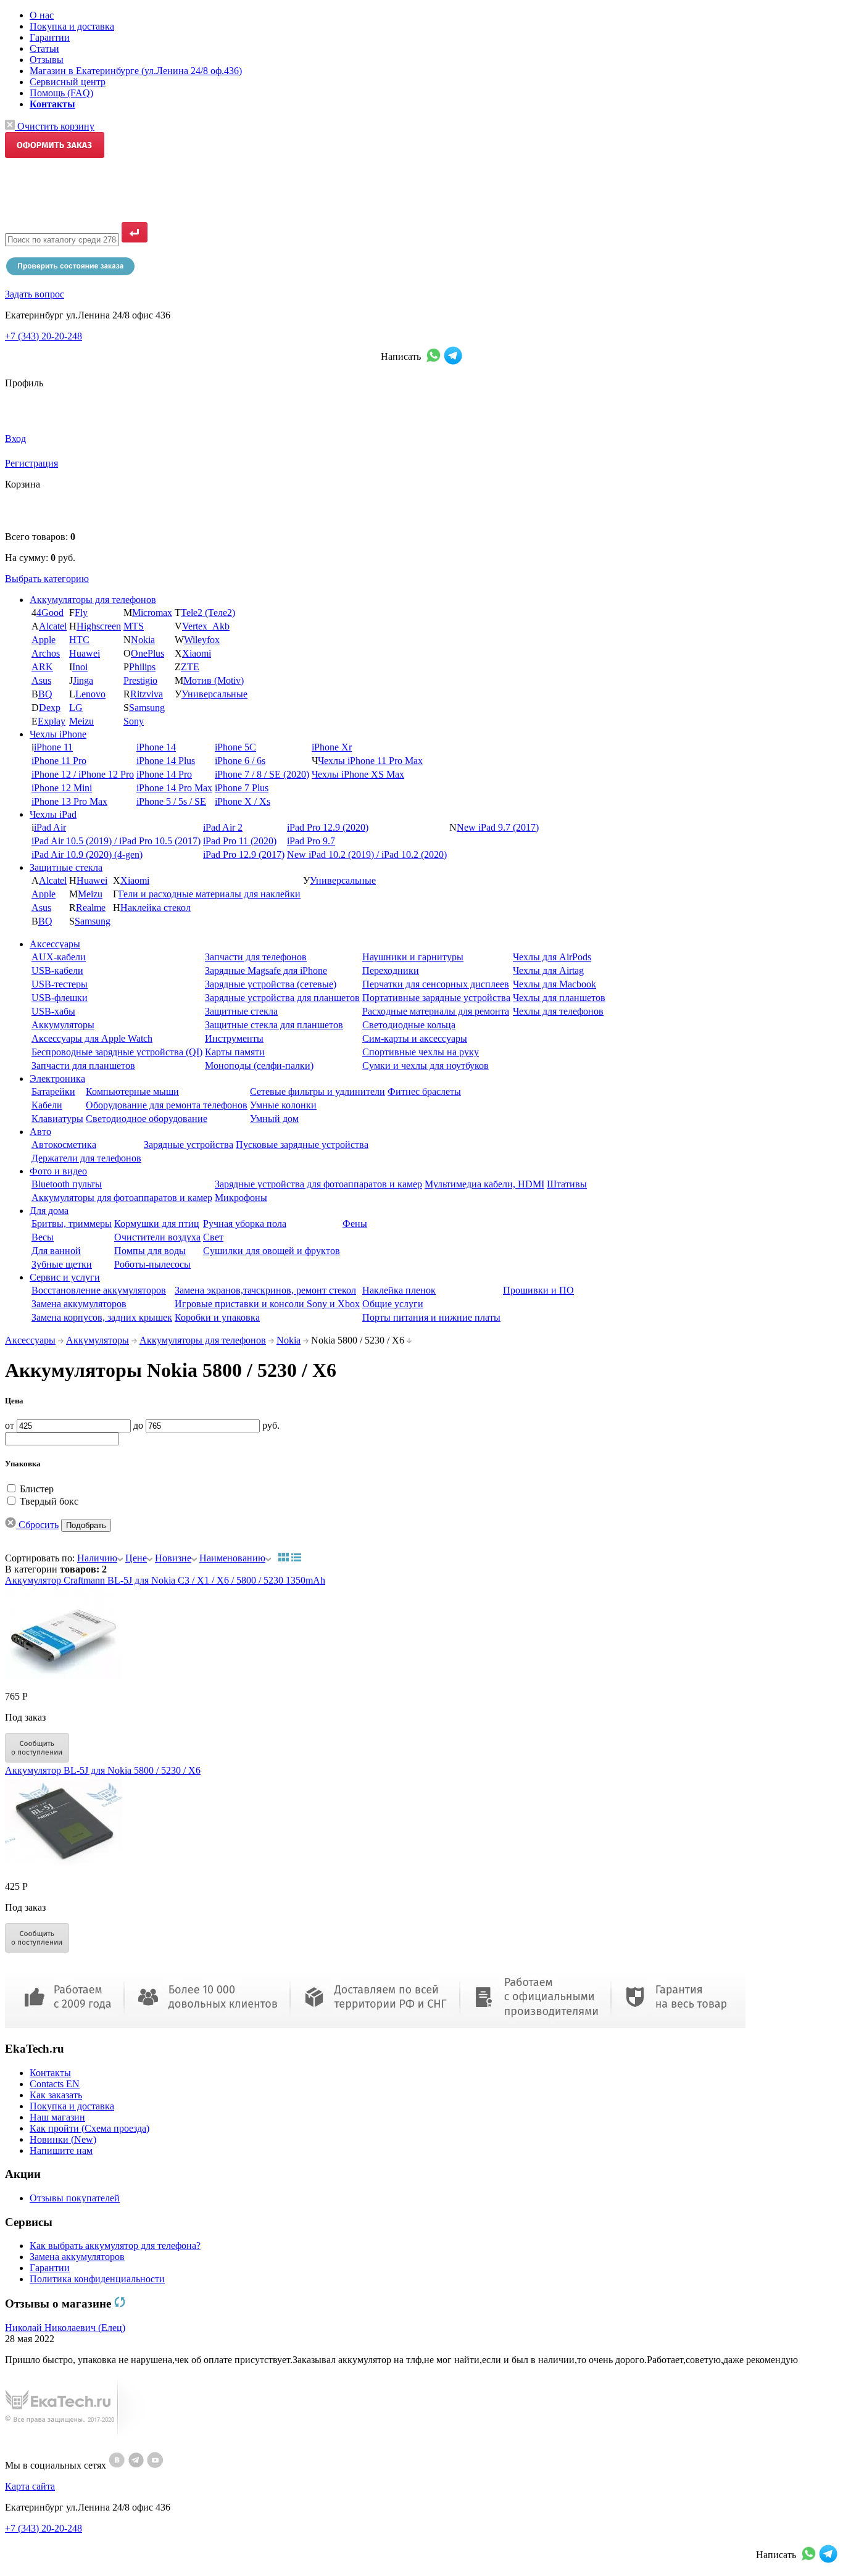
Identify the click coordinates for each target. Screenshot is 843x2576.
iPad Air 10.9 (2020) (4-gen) (87, 854)
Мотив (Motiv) (214, 680)
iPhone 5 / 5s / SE (171, 801)
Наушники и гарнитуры (413, 957)
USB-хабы (53, 1011)
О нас (42, 15)
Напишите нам (61, 2150)
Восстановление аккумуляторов (99, 1290)
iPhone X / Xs (243, 801)
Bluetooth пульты (67, 1184)
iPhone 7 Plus (242, 788)
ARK (42, 667)
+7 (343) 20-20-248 (44, 336)
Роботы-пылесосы (152, 1264)
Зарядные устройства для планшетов (282, 998)
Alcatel (53, 626)
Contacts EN (55, 2084)
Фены (355, 1224)
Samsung (147, 708)
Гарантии (50, 37)
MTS (134, 626)
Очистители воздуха (157, 1237)
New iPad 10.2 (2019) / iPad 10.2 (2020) (367, 854)
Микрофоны (241, 1198)
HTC (79, 640)
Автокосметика (64, 1145)
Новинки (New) (63, 2139)
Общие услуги (393, 1304)
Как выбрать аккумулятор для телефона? (115, 2246)
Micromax (152, 613)
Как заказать (56, 2095)
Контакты (50, 2073)
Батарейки (53, 1091)
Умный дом (274, 1119)
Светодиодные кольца (409, 1025)
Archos (46, 653)
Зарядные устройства (189, 1145)
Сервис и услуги (65, 1277)
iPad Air (50, 827)
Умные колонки (283, 1105)
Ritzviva (147, 694)
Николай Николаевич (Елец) (65, 2328)
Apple (44, 640)
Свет (213, 1237)
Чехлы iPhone (58, 734)
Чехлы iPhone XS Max (358, 774)
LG (76, 708)
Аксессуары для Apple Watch (92, 1038)
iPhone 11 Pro (59, 761)
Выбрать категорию (47, 579)
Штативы (567, 1184)
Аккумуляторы (63, 1025)
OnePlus (147, 653)
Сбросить (37, 1525)
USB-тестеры (60, 984)
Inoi (80, 667)
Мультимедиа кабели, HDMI (484, 1184)
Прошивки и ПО (538, 1290)
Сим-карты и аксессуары (415, 1038)
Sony (134, 721)
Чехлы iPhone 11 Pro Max (370, 761)
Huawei (85, 653)
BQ (45, 694)
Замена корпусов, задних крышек (102, 1317)
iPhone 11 (53, 747)
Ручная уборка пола (245, 1224)
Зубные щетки (62, 1264)
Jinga (83, 680)
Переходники (391, 970)
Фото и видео (58, 1171)
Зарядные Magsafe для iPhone (266, 970)
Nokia (143, 640)
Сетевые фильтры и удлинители (318, 1091)
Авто (40, 1132)
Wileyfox (202, 640)
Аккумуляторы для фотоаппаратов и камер (122, 1198)
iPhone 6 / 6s (240, 761)
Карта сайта (30, 2486)
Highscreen (99, 626)
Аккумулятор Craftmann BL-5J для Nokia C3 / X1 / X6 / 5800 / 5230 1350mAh (165, 1580)
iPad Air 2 (223, 827)
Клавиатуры (57, 1119)
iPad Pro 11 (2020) (240, 841)
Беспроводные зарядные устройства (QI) (117, 1052)
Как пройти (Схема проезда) (89, 2128)
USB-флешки (60, 998)
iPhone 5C (235, 747)
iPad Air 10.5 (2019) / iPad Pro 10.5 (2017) (116, 841)
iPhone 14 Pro (164, 774)
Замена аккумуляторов (79, 1304)
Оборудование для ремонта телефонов (167, 1105)
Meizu (81, 721)
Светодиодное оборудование (147, 1119)
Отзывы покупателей (75, 2198)
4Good (50, 613)
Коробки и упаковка (217, 1317)
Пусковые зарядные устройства (302, 1145)
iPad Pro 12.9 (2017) (244, 854)
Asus (41, 680)
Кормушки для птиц (157, 1224)
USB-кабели (57, 970)
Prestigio (140, 680)
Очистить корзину (55, 126)
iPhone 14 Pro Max (174, 788)
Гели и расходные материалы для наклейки (210, 894)
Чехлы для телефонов (558, 1011)
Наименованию (232, 1558)
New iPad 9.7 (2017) (498, 827)
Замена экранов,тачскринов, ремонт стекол (265, 1290)
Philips (142, 667)
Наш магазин (57, 2117)
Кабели (47, 1105)
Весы (43, 1237)
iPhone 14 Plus (166, 761)
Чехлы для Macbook (554, 984)
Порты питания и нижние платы (431, 1317)
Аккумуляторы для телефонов (93, 600)
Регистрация (31, 463)
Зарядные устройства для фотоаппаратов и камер (318, 1184)
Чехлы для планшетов (559, 998)
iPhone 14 (156, 747)
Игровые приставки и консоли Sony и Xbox (267, 1304)
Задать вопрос (35, 294)
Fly (81, 613)
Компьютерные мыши (132, 1091)
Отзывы (47, 60)
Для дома (49, 1211)
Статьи (44, 48)
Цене (136, 1558)
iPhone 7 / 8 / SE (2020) (262, 774)
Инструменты (234, 1038)
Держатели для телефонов (86, 1158)
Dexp (50, 708)
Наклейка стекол (156, 908)
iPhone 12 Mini (62, 788)
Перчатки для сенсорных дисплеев (436, 984)
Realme (91, 908)
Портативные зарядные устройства (436, 998)
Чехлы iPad (53, 814)
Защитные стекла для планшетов (274, 1025)
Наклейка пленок (399, 1290)
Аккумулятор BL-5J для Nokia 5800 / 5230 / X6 (103, 1770)
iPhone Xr (332, 747)
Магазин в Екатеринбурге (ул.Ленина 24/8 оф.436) (136, 71)
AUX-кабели (59, 957)
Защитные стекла (66, 867)
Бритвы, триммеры (72, 1224)
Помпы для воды (150, 1251)
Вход (15, 438)
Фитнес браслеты (424, 1091)
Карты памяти (235, 1052)
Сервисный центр (68, 82)
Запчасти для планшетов (83, 1066)
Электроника (57, 1078)
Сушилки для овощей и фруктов (272, 1251)
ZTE (190, 667)
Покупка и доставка (72, 26)
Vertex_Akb (206, 626)
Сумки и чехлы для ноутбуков (426, 1066)
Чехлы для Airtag (548, 970)
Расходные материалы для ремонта (436, 1011)
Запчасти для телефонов (256, 957)
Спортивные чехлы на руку (421, 1052)
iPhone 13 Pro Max (69, 801)
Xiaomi (197, 653)
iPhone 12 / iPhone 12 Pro (83, 774)
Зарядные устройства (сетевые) (271, 984)
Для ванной (56, 1251)
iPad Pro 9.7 (311, 841)
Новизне (173, 1558)
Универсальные (214, 694)
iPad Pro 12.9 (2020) (328, 827)
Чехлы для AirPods (552, 957)
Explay (52, 721)
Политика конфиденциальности (97, 2279)
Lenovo (90, 694)
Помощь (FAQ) (61, 93)
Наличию (97, 1558)
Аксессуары (55, 944)
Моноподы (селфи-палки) (259, 1066)
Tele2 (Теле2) (208, 613)
